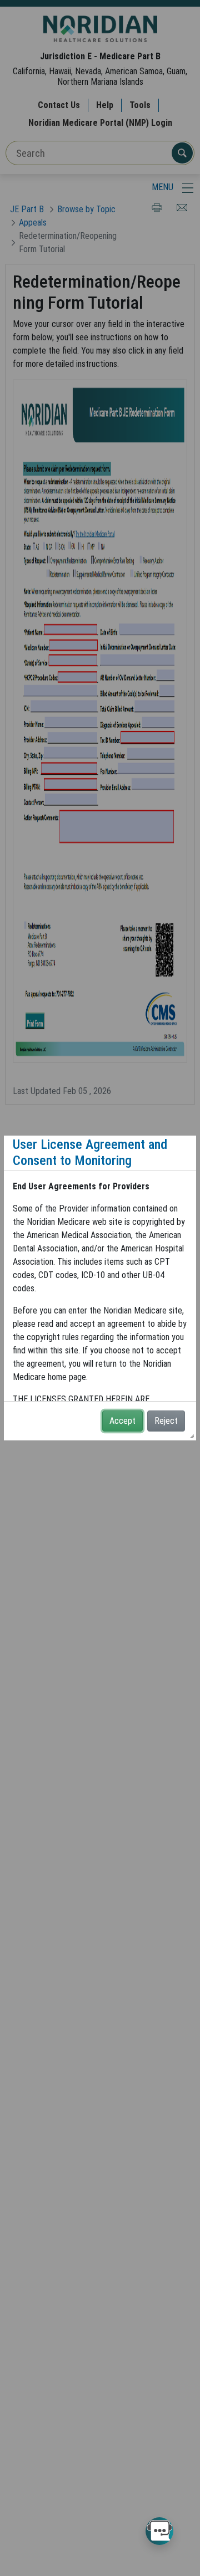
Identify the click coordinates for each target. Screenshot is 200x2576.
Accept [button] (122, 1421)
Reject (166, 1421)
